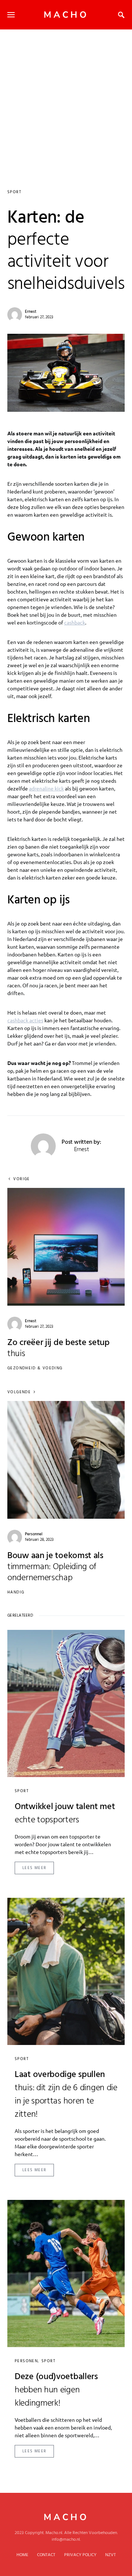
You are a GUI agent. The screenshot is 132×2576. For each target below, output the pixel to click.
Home (22, 2555)
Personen (26, 2361)
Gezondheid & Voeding (35, 1368)
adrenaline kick (46, 788)
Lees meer (34, 1868)
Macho (66, 15)
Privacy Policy (80, 2555)
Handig (16, 1592)
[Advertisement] (66, 99)
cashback (75, 622)
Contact (46, 2555)
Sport (14, 192)
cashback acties (25, 1020)
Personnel (34, 1534)
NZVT (111, 2555)
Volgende (19, 1392)
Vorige (21, 1179)
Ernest (31, 312)
